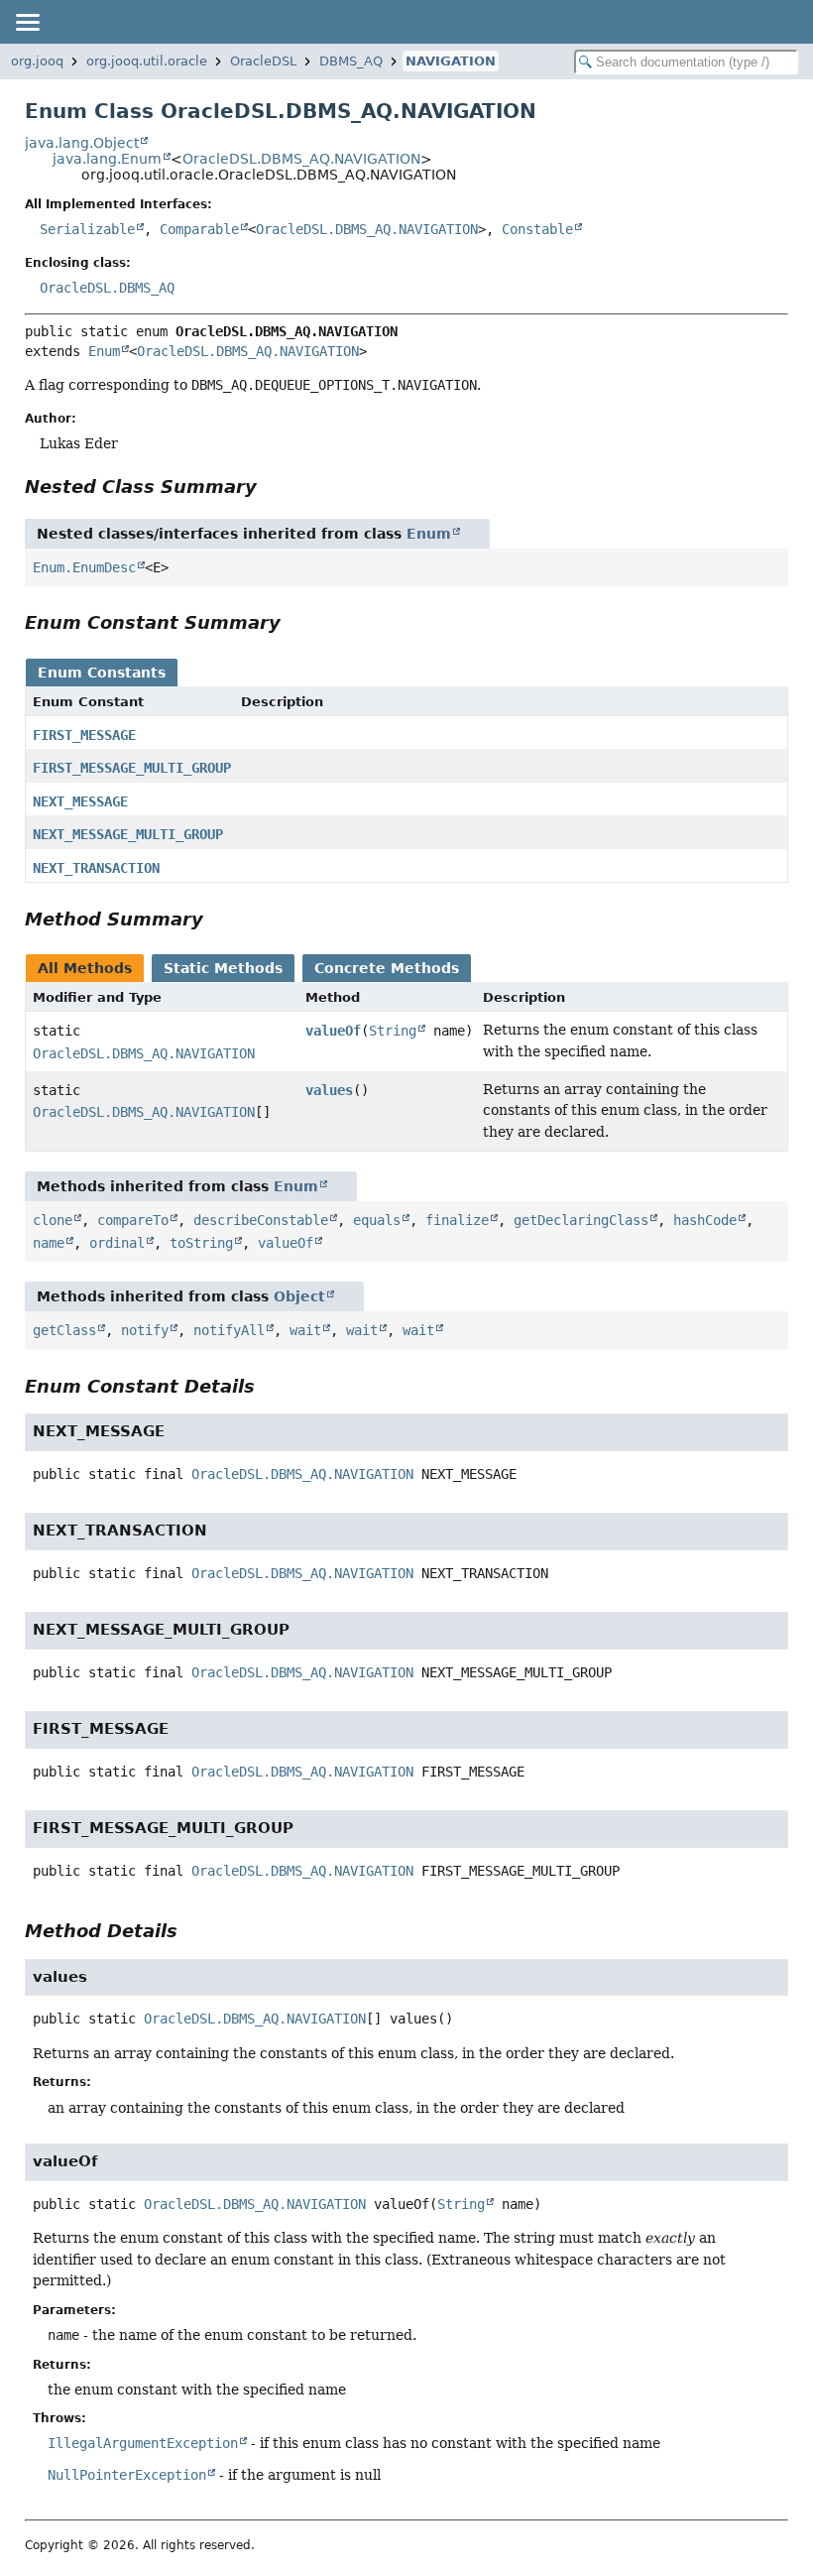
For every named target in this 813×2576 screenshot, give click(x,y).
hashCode (705, 1220)
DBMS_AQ (351, 61)
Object (299, 1296)
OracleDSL (263, 61)
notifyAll (229, 1330)
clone (53, 1220)
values (329, 1090)
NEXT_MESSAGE (80, 801)
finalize (457, 1220)
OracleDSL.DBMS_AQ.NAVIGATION (301, 159)
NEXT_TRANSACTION (96, 868)
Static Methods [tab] (223, 968)
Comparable (199, 229)
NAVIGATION (451, 61)
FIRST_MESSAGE (84, 735)
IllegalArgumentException (143, 2443)
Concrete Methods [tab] (387, 968)
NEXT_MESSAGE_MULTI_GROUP (128, 834)
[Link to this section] (271, 487)
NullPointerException (127, 2475)
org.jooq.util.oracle (147, 61)
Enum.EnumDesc (84, 567)
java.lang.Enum (107, 159)
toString (201, 1243)
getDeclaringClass (581, 1220)
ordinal (117, 1243)
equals (377, 1220)
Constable (537, 229)
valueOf (333, 1031)
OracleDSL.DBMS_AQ (107, 288)
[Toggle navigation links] (27, 22)
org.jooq (37, 61)
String (393, 1031)
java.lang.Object (82, 143)
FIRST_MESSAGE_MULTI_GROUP (132, 768)
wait (305, 1330)
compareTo (133, 1220)
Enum (104, 351)
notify (145, 1330)
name (49, 1243)
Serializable (87, 229)
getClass (64, 1330)
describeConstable (261, 1220)
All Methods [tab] (85, 968)
